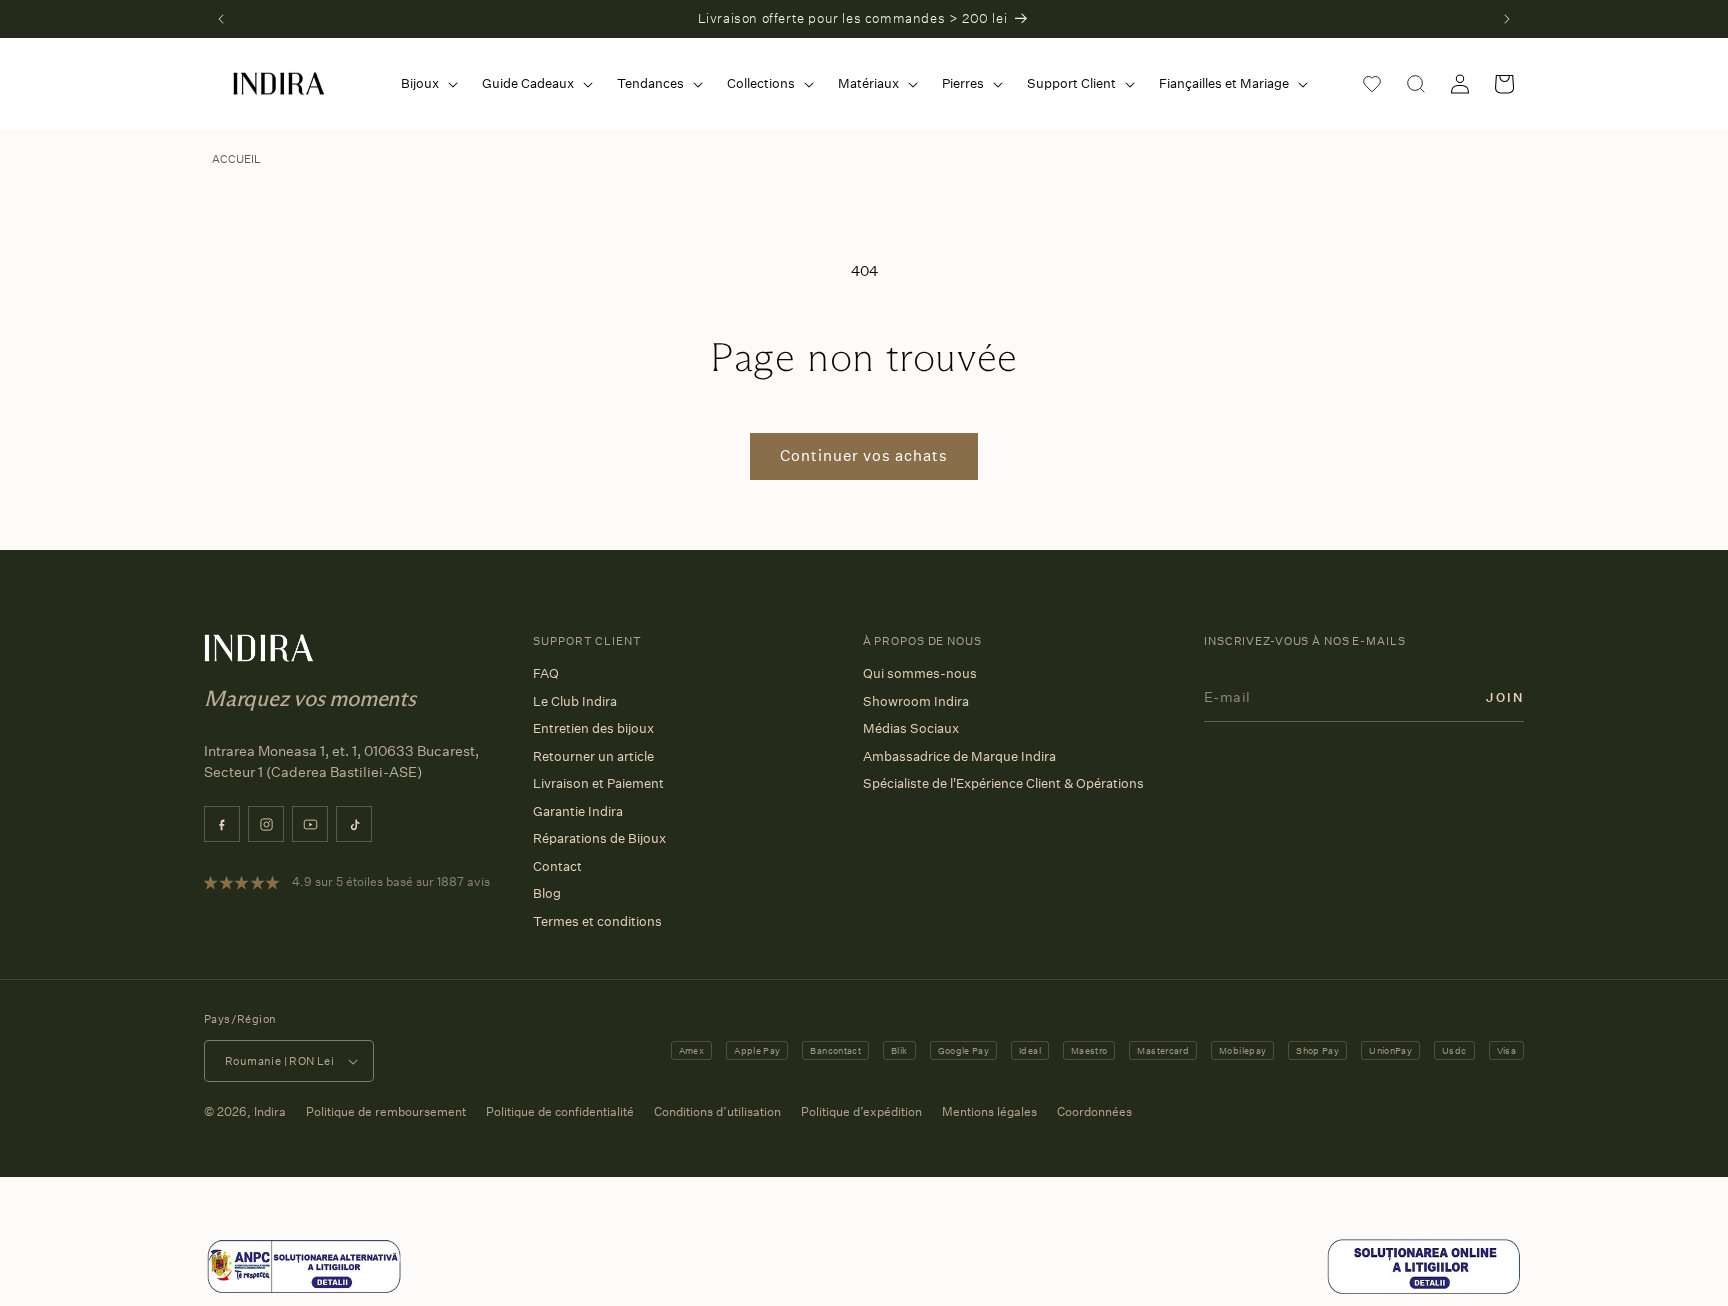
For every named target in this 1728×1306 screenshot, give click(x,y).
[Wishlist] (1372, 84)
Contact (557, 866)
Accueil (236, 159)
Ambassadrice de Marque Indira (959, 756)
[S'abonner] (1505, 696)
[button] (425, 83)
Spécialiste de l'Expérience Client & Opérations (1003, 783)
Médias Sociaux (911, 728)
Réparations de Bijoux (599, 838)
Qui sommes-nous (920, 673)
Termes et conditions (597, 921)
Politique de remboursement (386, 1111)
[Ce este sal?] (304, 1291)
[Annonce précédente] (221, 19)
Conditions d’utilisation (717, 1111)
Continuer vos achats (864, 455)
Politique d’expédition (861, 1111)
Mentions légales (989, 1111)
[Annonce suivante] (1507, 19)
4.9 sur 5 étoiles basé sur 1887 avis (391, 881)
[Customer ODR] (1424, 1291)
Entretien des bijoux (593, 728)
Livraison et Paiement (598, 783)
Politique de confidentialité (560, 1111)
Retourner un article (593, 756)
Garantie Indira (578, 811)
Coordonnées (1094, 1111)
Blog (547, 893)
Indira (270, 1111)
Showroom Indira (916, 701)
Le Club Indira (575, 701)
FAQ (546, 673)
